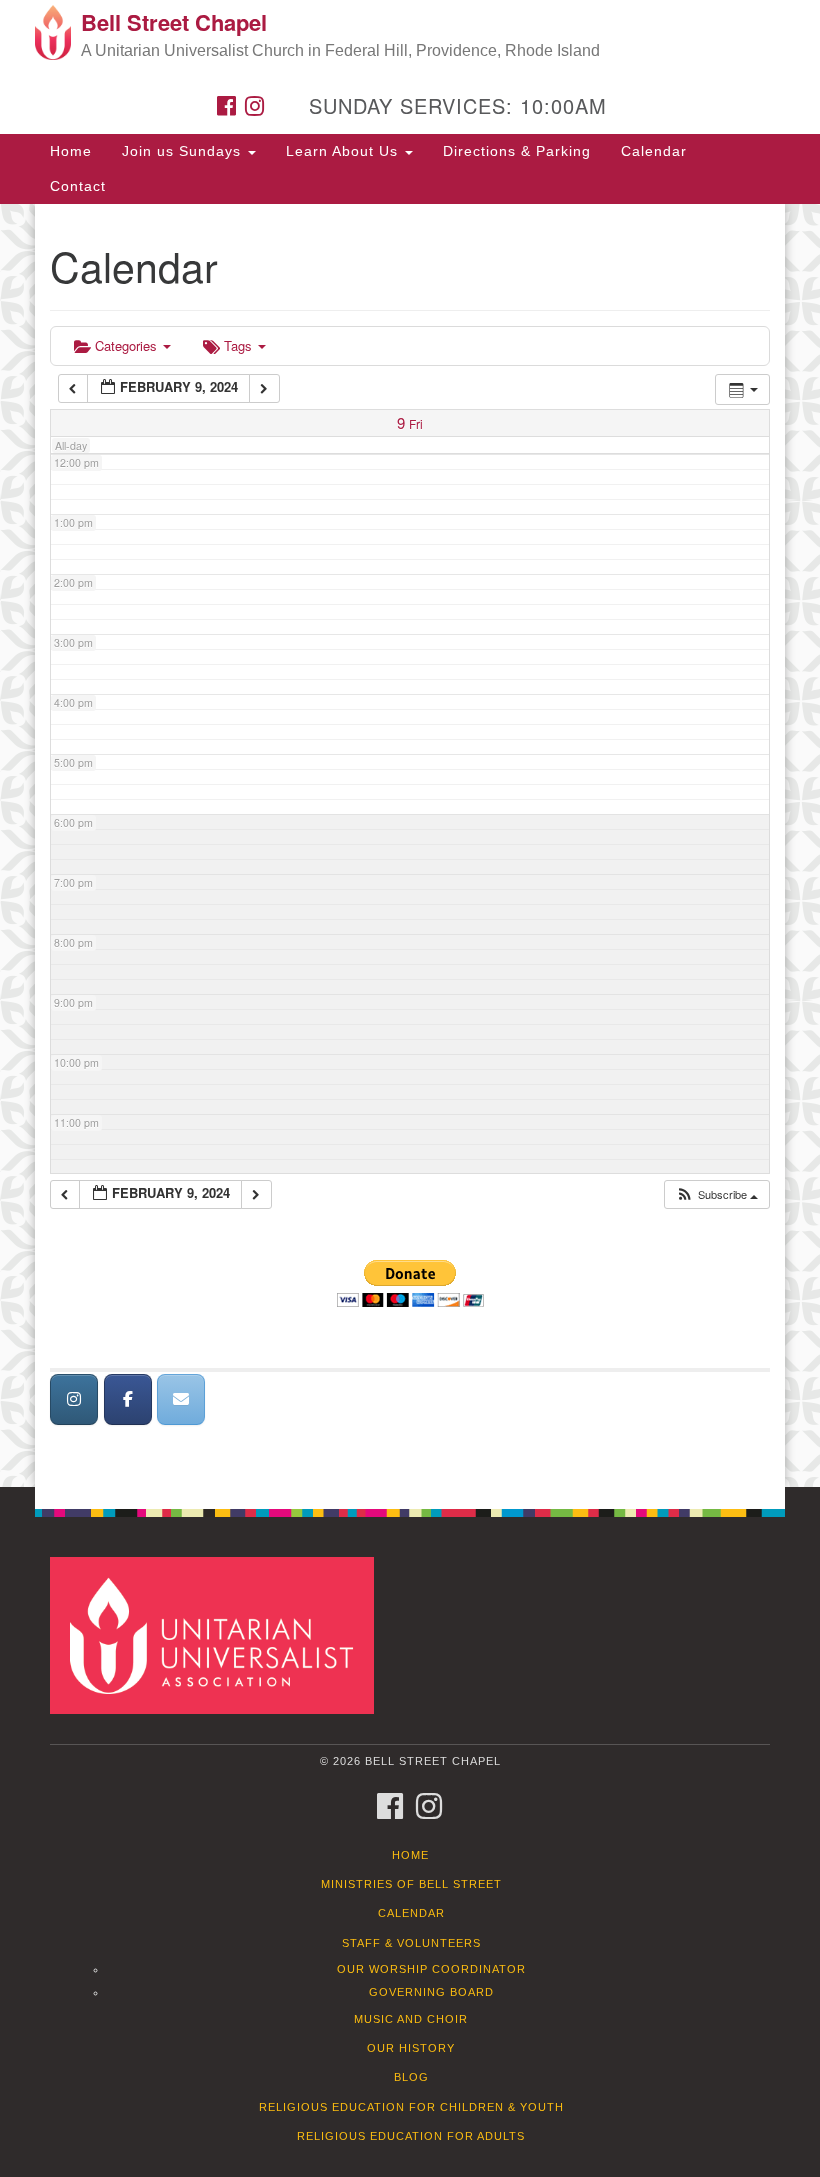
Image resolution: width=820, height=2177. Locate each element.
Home (71, 151)
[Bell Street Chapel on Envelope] (181, 1399)
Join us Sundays (184, 151)
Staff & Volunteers (411, 1943)
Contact (78, 186)
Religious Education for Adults (411, 2136)
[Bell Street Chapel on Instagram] (74, 1399)
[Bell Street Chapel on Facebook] (128, 1399)
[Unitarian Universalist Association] (219, 1634)
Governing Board (431, 1992)
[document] (410, 845)
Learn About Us (344, 151)
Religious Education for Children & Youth (411, 2107)
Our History (411, 2048)
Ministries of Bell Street (411, 1884)
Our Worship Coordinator (431, 1969)
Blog (411, 2077)
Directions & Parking (517, 151)
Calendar (654, 151)
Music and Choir (411, 2019)
